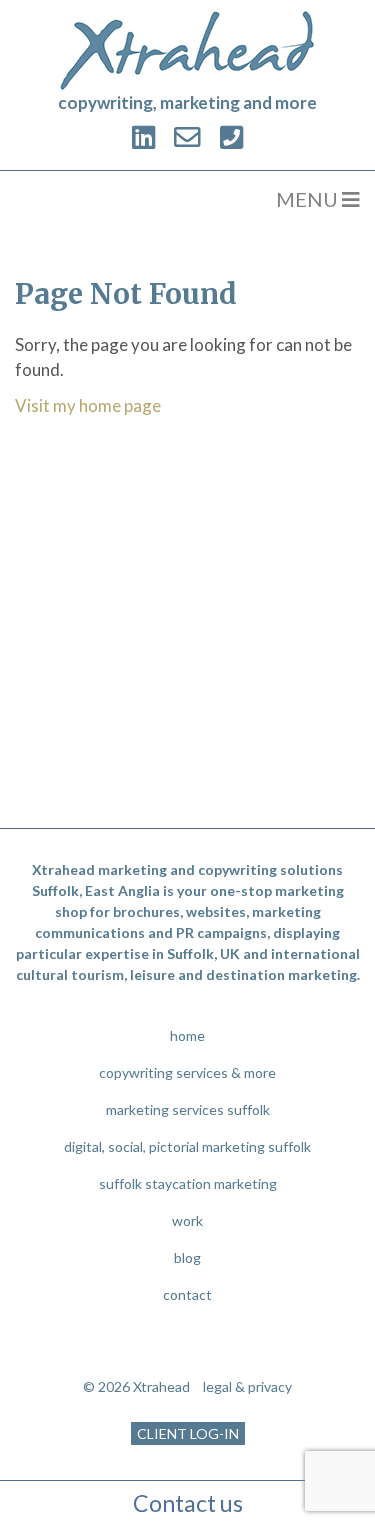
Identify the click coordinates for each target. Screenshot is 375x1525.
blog (187, 1257)
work (187, 1220)
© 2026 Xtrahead (136, 1386)
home (187, 1035)
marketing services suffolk (188, 1109)
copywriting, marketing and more (187, 102)
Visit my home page (88, 405)
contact (187, 1294)
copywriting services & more (187, 1072)
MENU (309, 199)
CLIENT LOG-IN (188, 1433)
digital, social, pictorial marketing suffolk (187, 1146)
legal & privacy (247, 1386)
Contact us (188, 1503)
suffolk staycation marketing (188, 1183)
